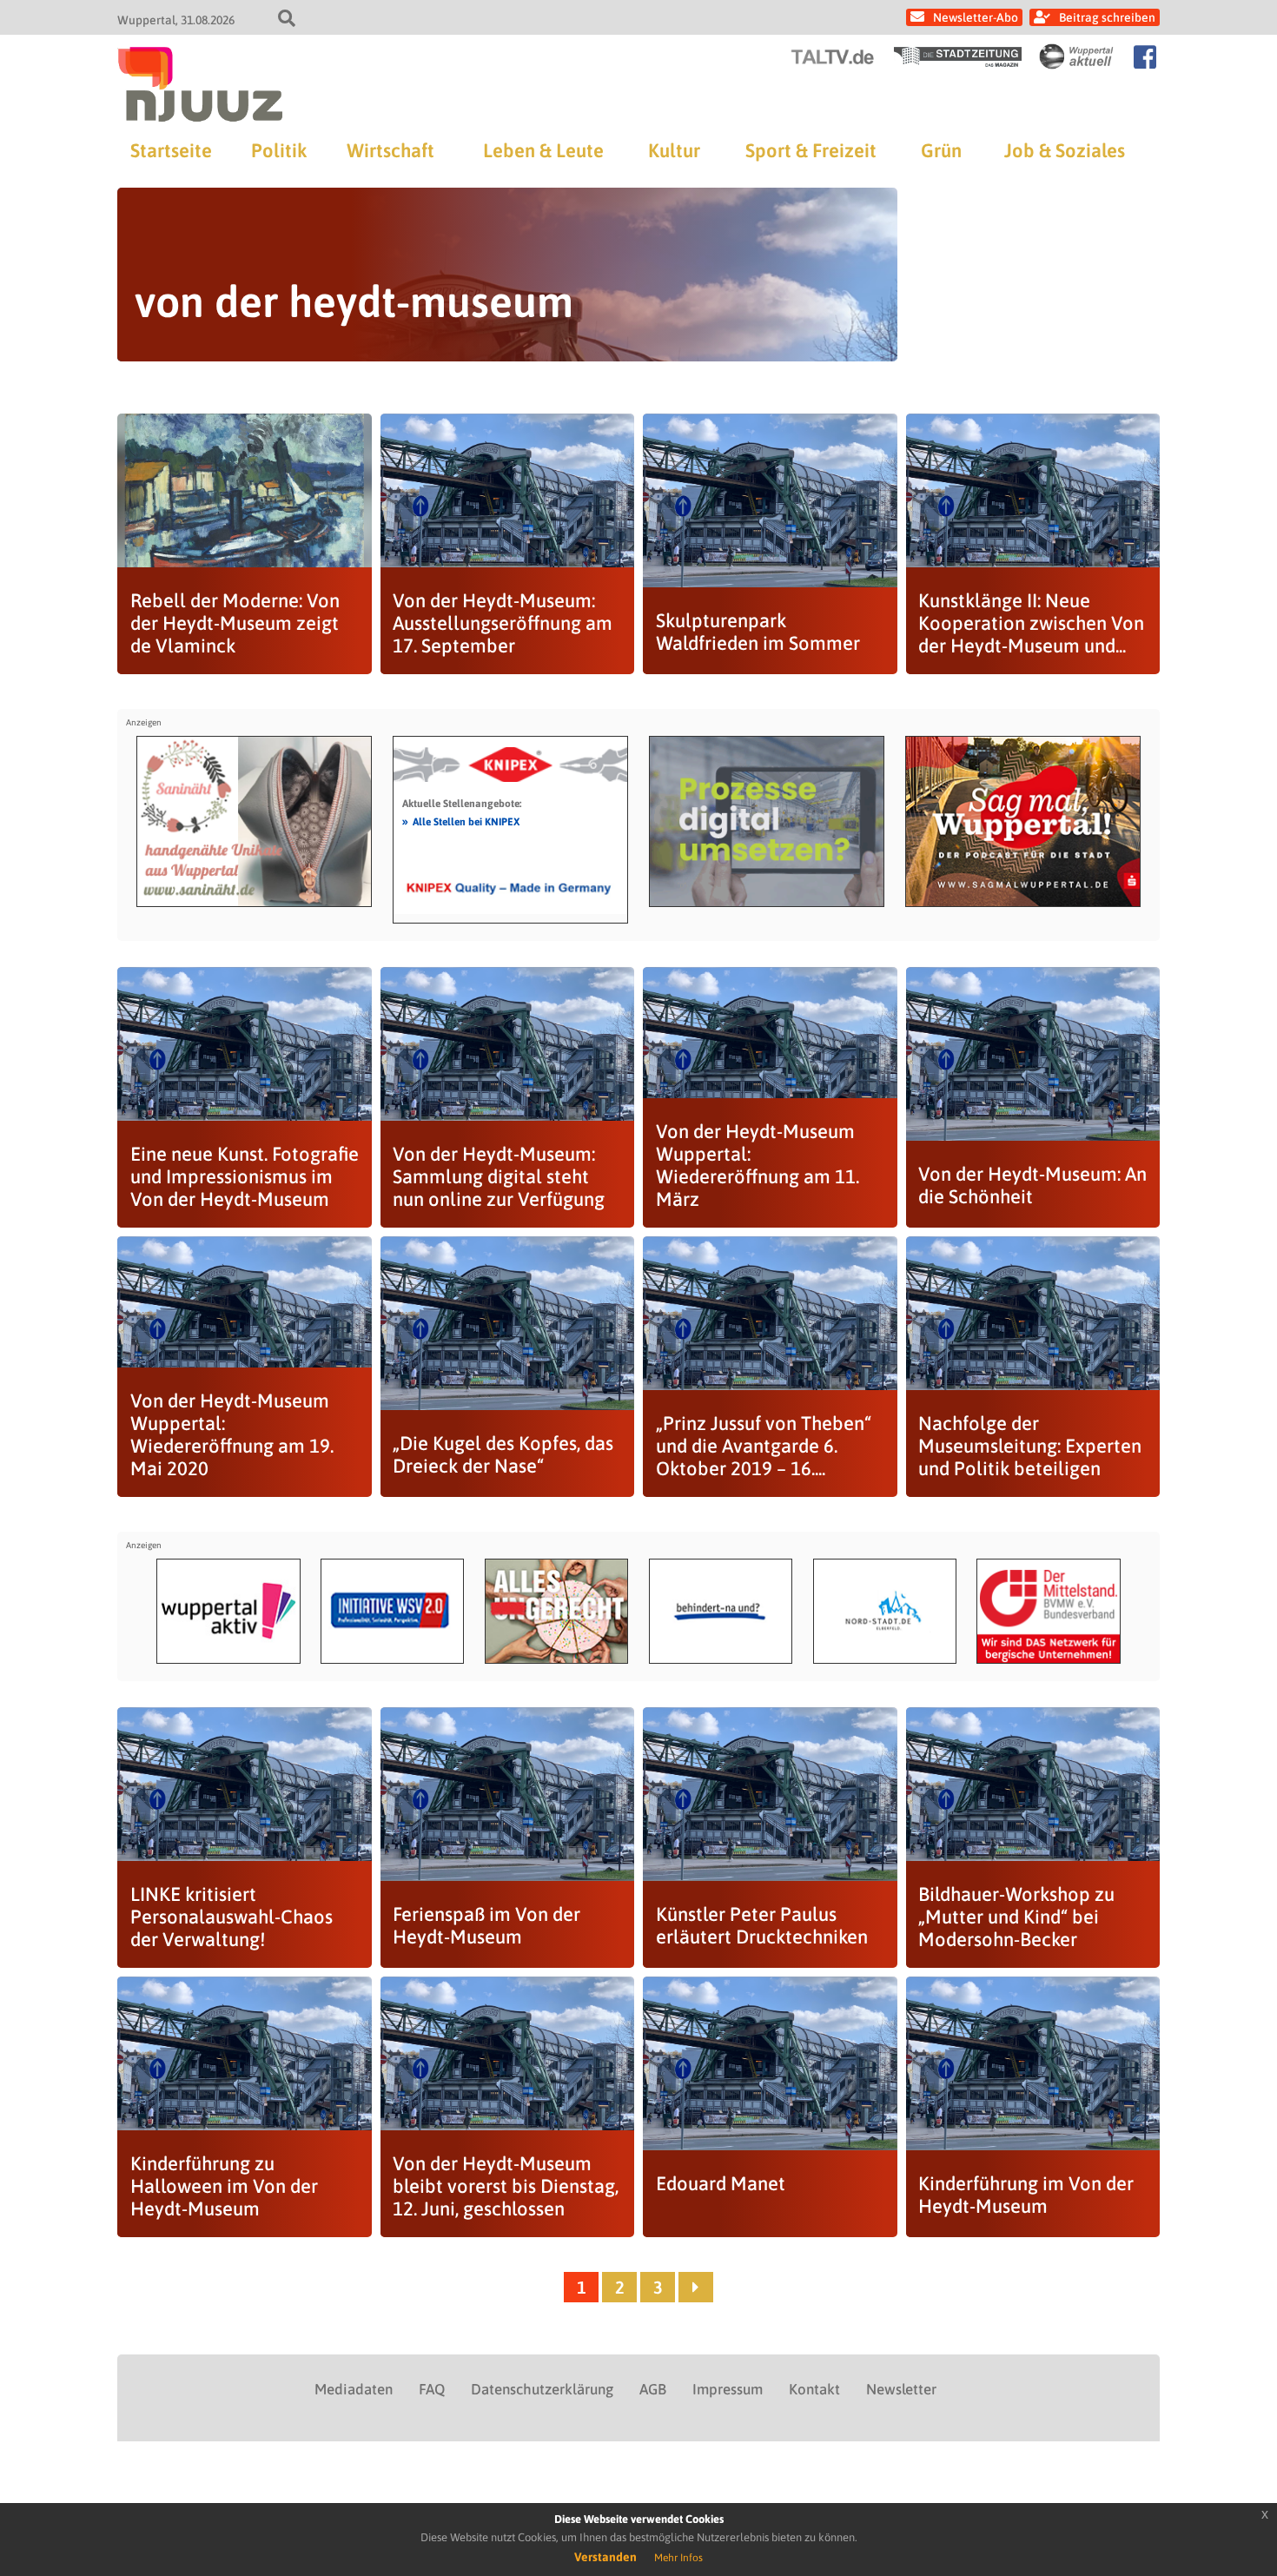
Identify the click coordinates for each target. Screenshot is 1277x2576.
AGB (653, 2389)
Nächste (696, 2287)
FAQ (432, 2389)
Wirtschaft (390, 150)
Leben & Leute (543, 150)
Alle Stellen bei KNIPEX (461, 821)
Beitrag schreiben (1107, 17)
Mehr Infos (678, 2558)
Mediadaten (354, 2389)
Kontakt (814, 2389)
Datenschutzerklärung (542, 2389)
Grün (941, 150)
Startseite (171, 150)
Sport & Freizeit (811, 150)
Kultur (674, 150)
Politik (279, 150)
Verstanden (605, 2557)
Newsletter (901, 2389)
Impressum (728, 2389)
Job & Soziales (1065, 150)
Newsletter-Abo (976, 17)
